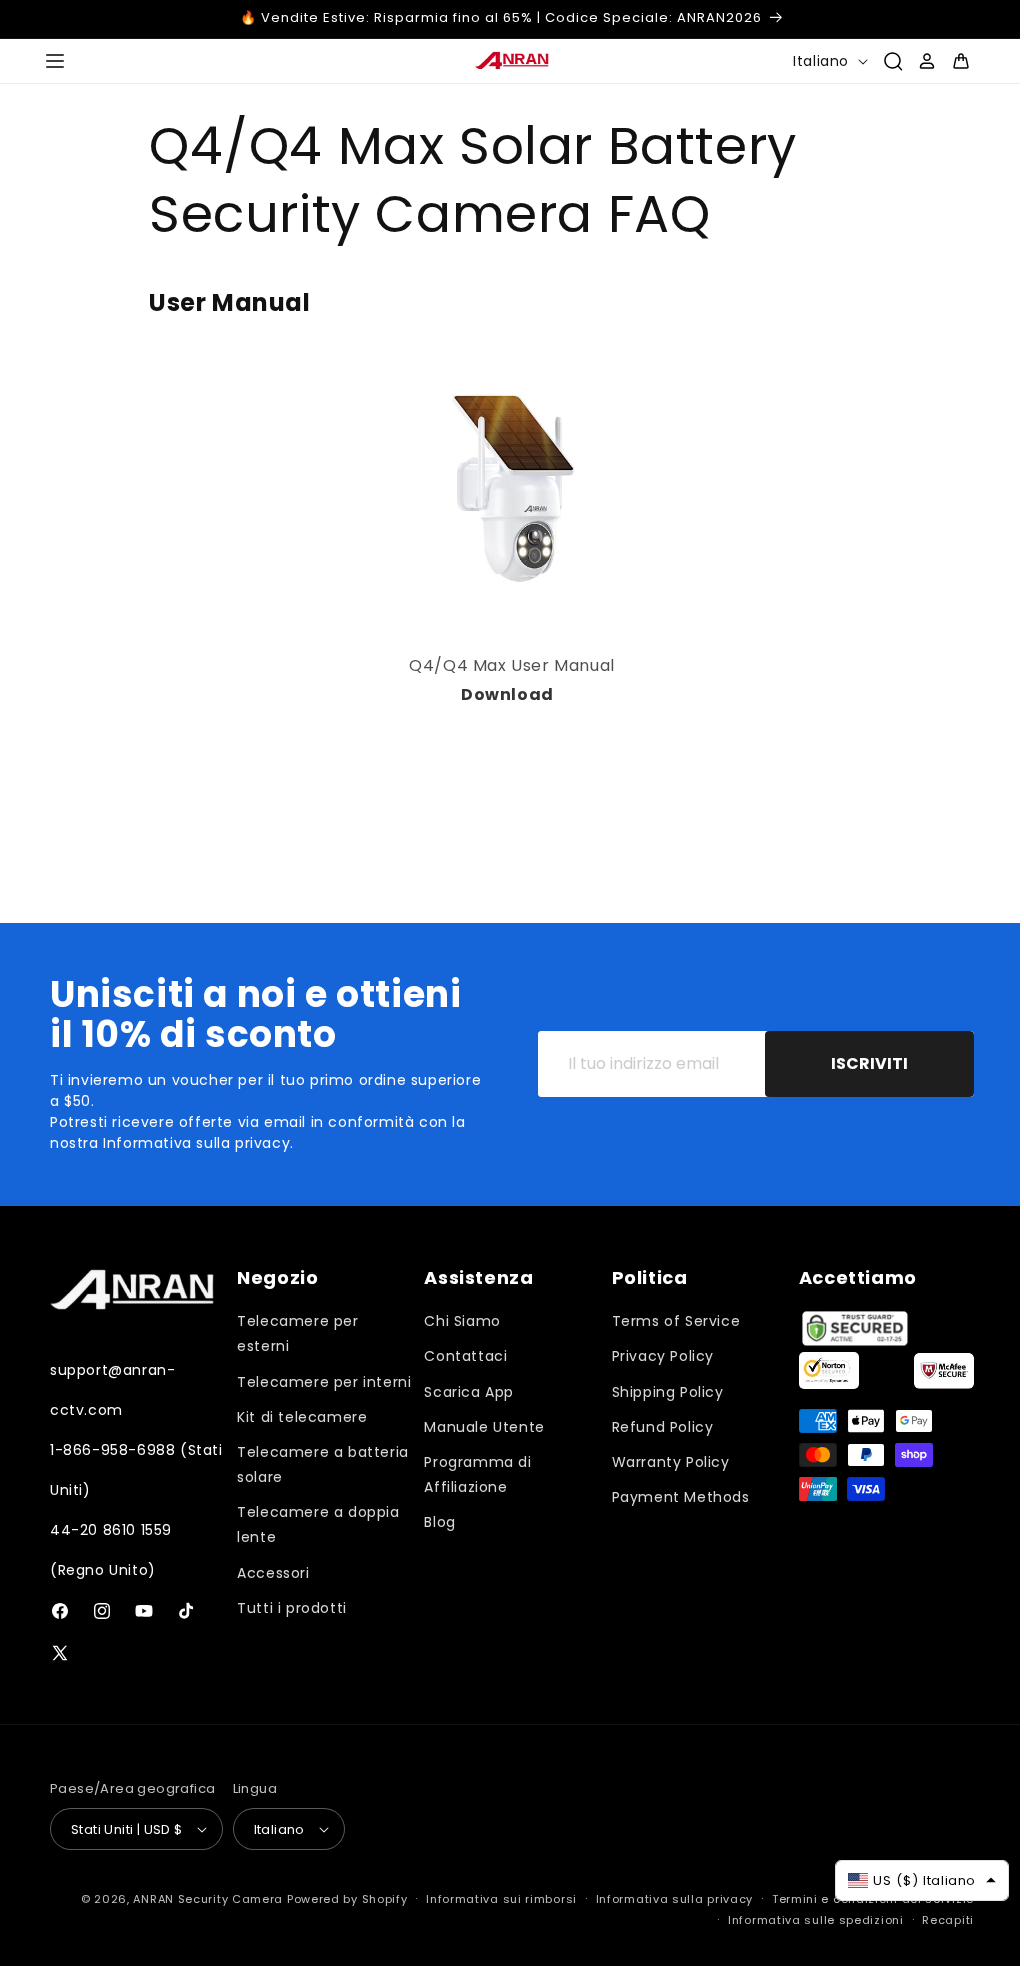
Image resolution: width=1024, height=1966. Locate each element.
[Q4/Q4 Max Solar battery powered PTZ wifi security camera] (550, 694)
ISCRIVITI (854, 1063)
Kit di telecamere (299, 1442)
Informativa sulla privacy (660, 1899)
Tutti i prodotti (289, 1633)
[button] (55, 61)
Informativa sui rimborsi (486, 1899)
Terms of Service (667, 1321)
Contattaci (459, 1356)
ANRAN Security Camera (193, 1899)
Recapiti (933, 1920)
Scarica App (463, 1392)
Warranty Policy (662, 1462)
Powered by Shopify (332, 1899)
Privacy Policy (654, 1356)
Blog (433, 1522)
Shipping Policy (659, 1392)
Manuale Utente (478, 1427)
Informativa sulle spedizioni (801, 1920)
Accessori (270, 1598)
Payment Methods (672, 1497)
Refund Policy (654, 1427)
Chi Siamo (456, 1321)
